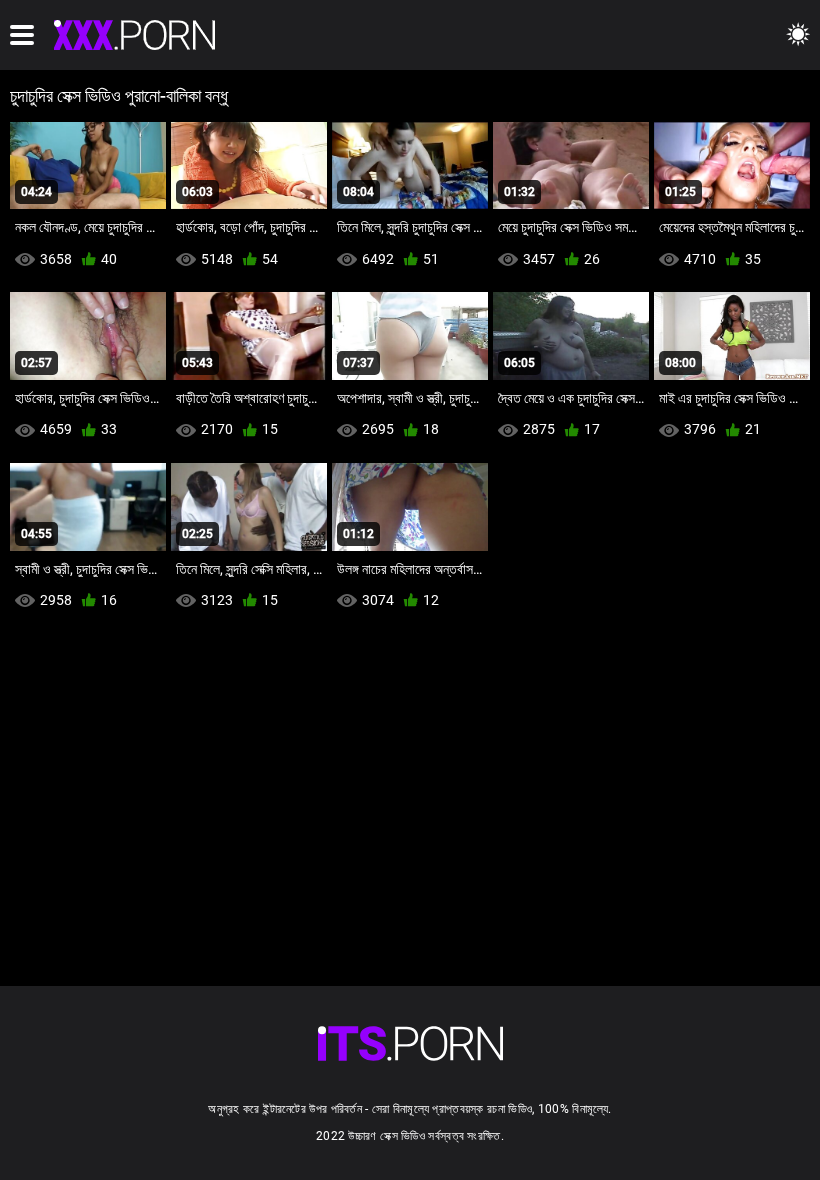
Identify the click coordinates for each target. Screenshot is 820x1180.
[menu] (22, 35)
